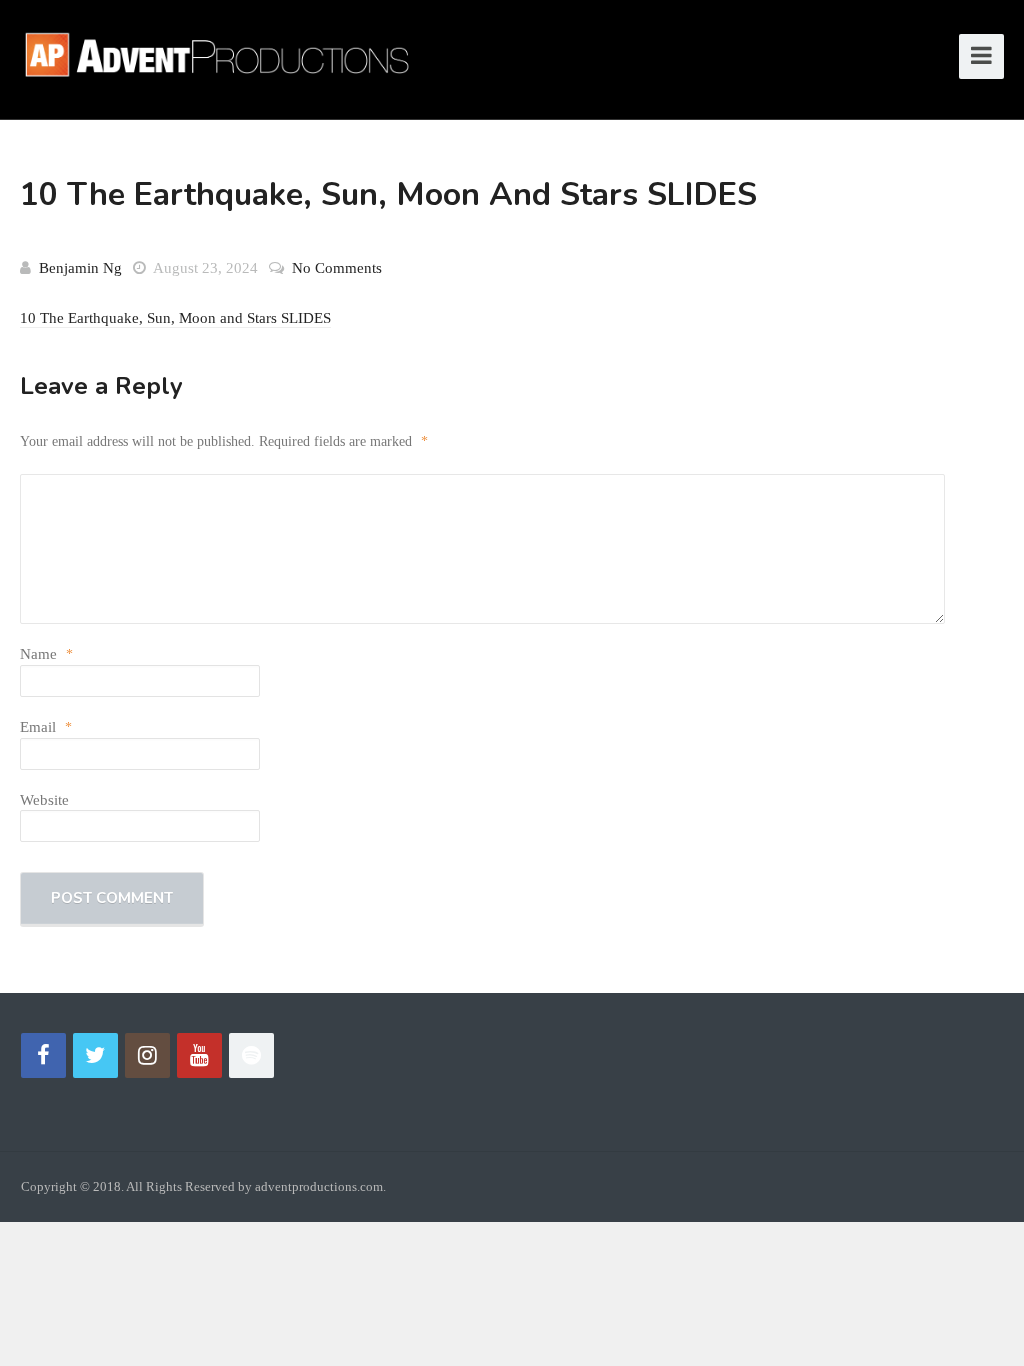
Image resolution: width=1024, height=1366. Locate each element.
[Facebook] (43, 1055)
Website (44, 800)
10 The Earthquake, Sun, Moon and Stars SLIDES (175, 318)
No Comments (337, 268)
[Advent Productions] (224, 51)
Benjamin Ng (80, 268)
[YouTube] (199, 1055)
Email (46, 727)
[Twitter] (95, 1055)
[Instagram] (147, 1055)
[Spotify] (251, 1055)
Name (46, 654)
